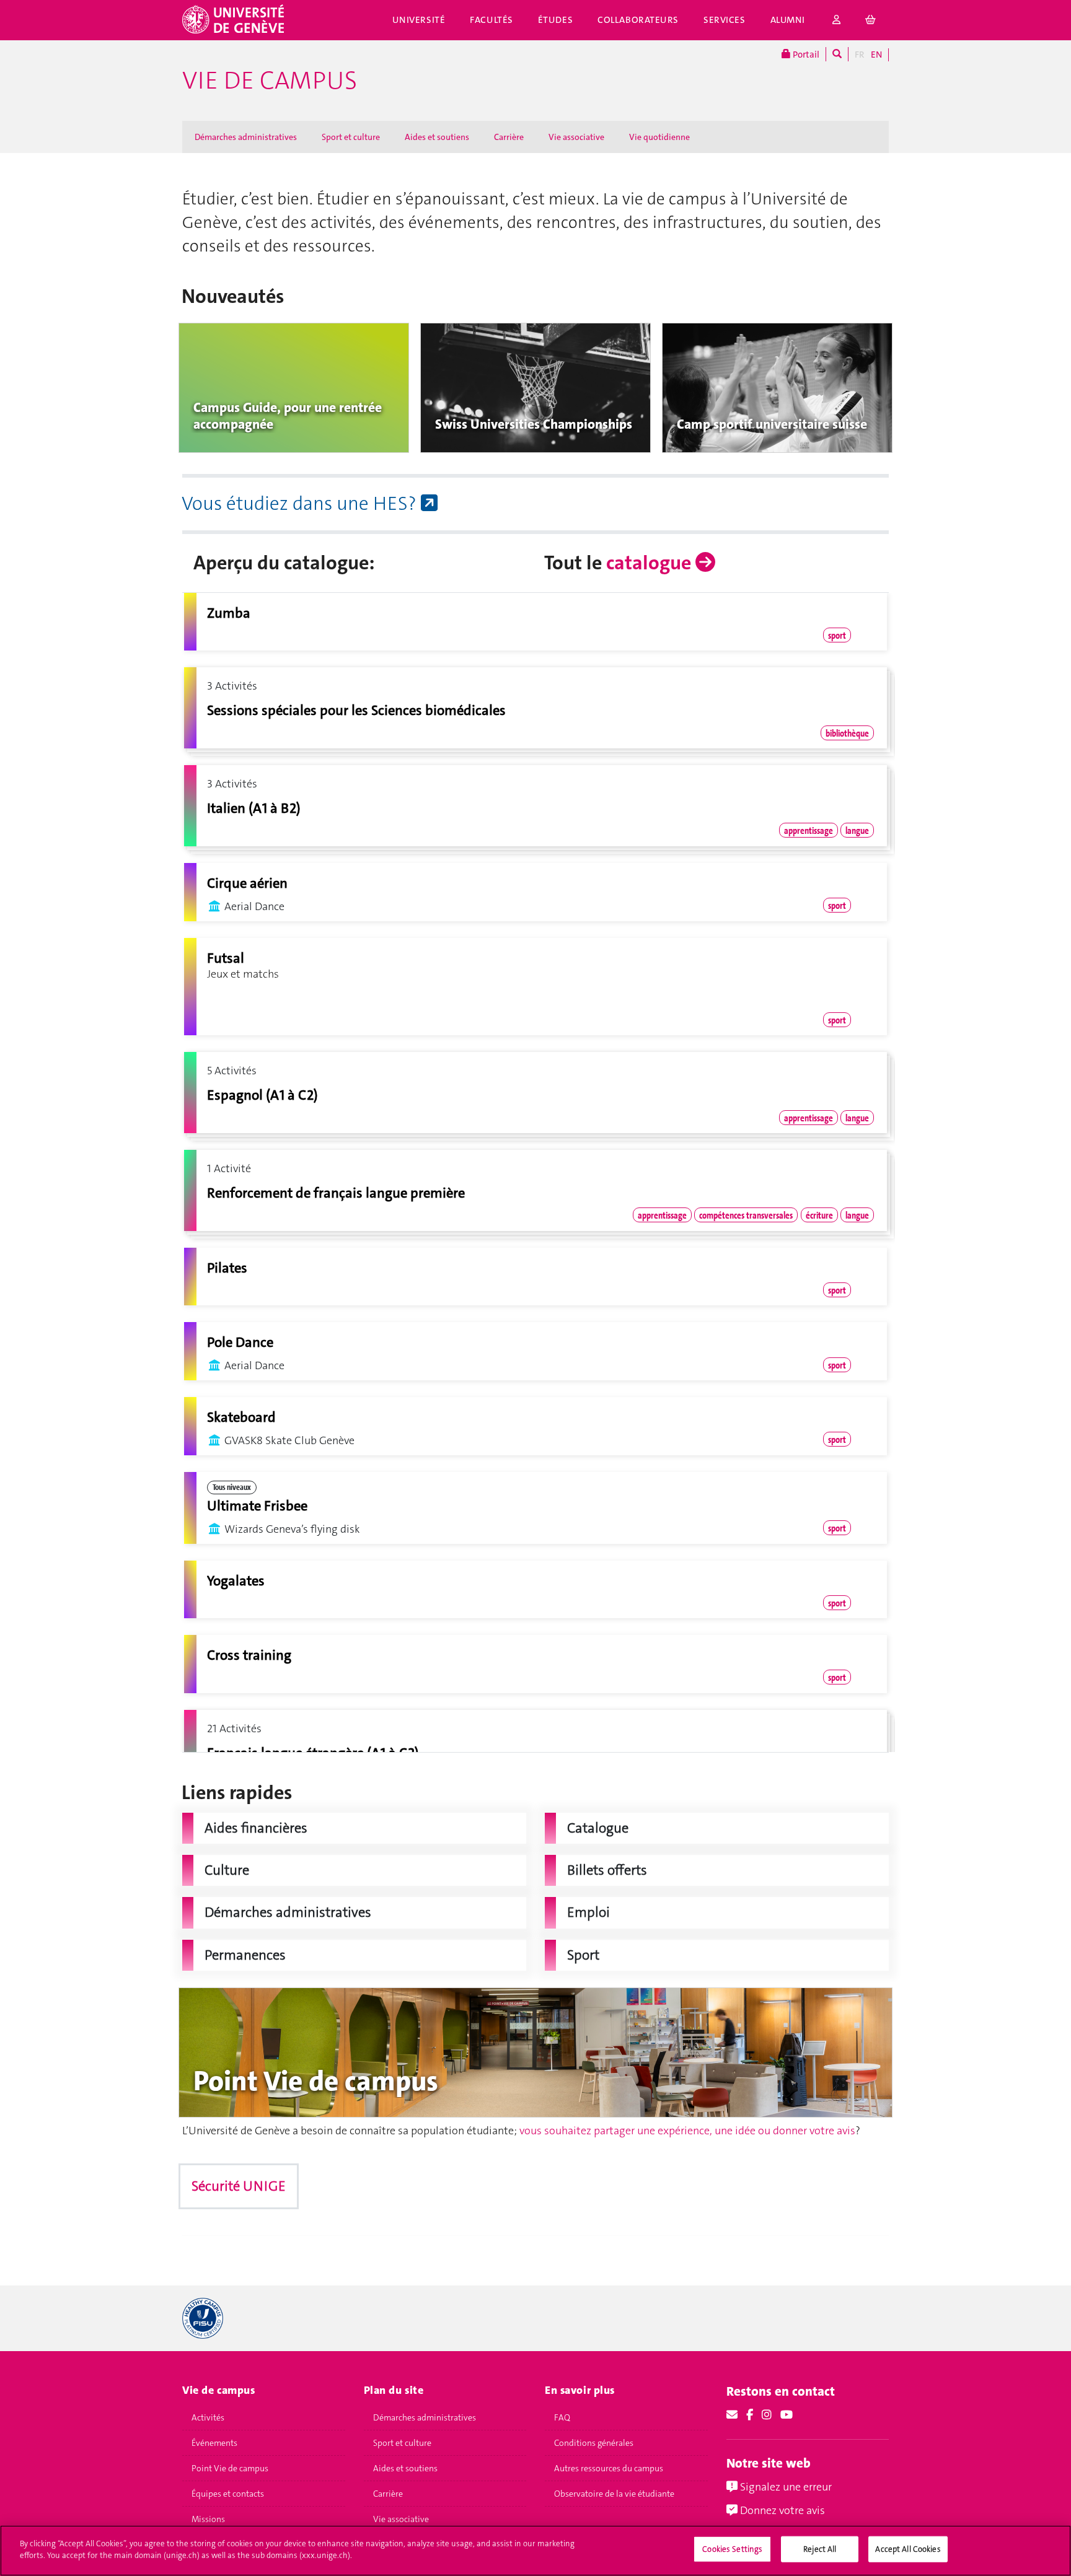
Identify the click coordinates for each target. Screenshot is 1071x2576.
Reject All (820, 2549)
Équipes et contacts (228, 2494)
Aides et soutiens (437, 137)
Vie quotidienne (659, 137)
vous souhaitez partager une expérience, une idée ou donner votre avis (687, 2131)
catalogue (651, 563)
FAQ (562, 2417)
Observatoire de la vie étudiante (614, 2494)
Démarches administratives (246, 137)
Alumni (788, 20)
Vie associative (576, 137)
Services (725, 20)
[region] (535, 2551)
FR (860, 55)
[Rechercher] (837, 54)
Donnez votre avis (781, 2510)
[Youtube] (787, 2415)
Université (419, 20)
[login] (837, 20)
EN (876, 55)
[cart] (871, 20)
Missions (208, 2519)
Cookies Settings (732, 2549)
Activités (208, 2417)
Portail (805, 55)
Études (555, 20)
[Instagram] (767, 2415)
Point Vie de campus (230, 2468)
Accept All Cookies (908, 2549)
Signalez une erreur (785, 2487)
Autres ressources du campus (609, 2468)
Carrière (509, 137)
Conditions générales (594, 2443)
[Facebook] (750, 2415)
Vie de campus (270, 81)
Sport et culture (351, 137)
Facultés (491, 20)
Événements (214, 2443)
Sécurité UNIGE (239, 2186)
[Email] (732, 2415)
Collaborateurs (638, 20)
